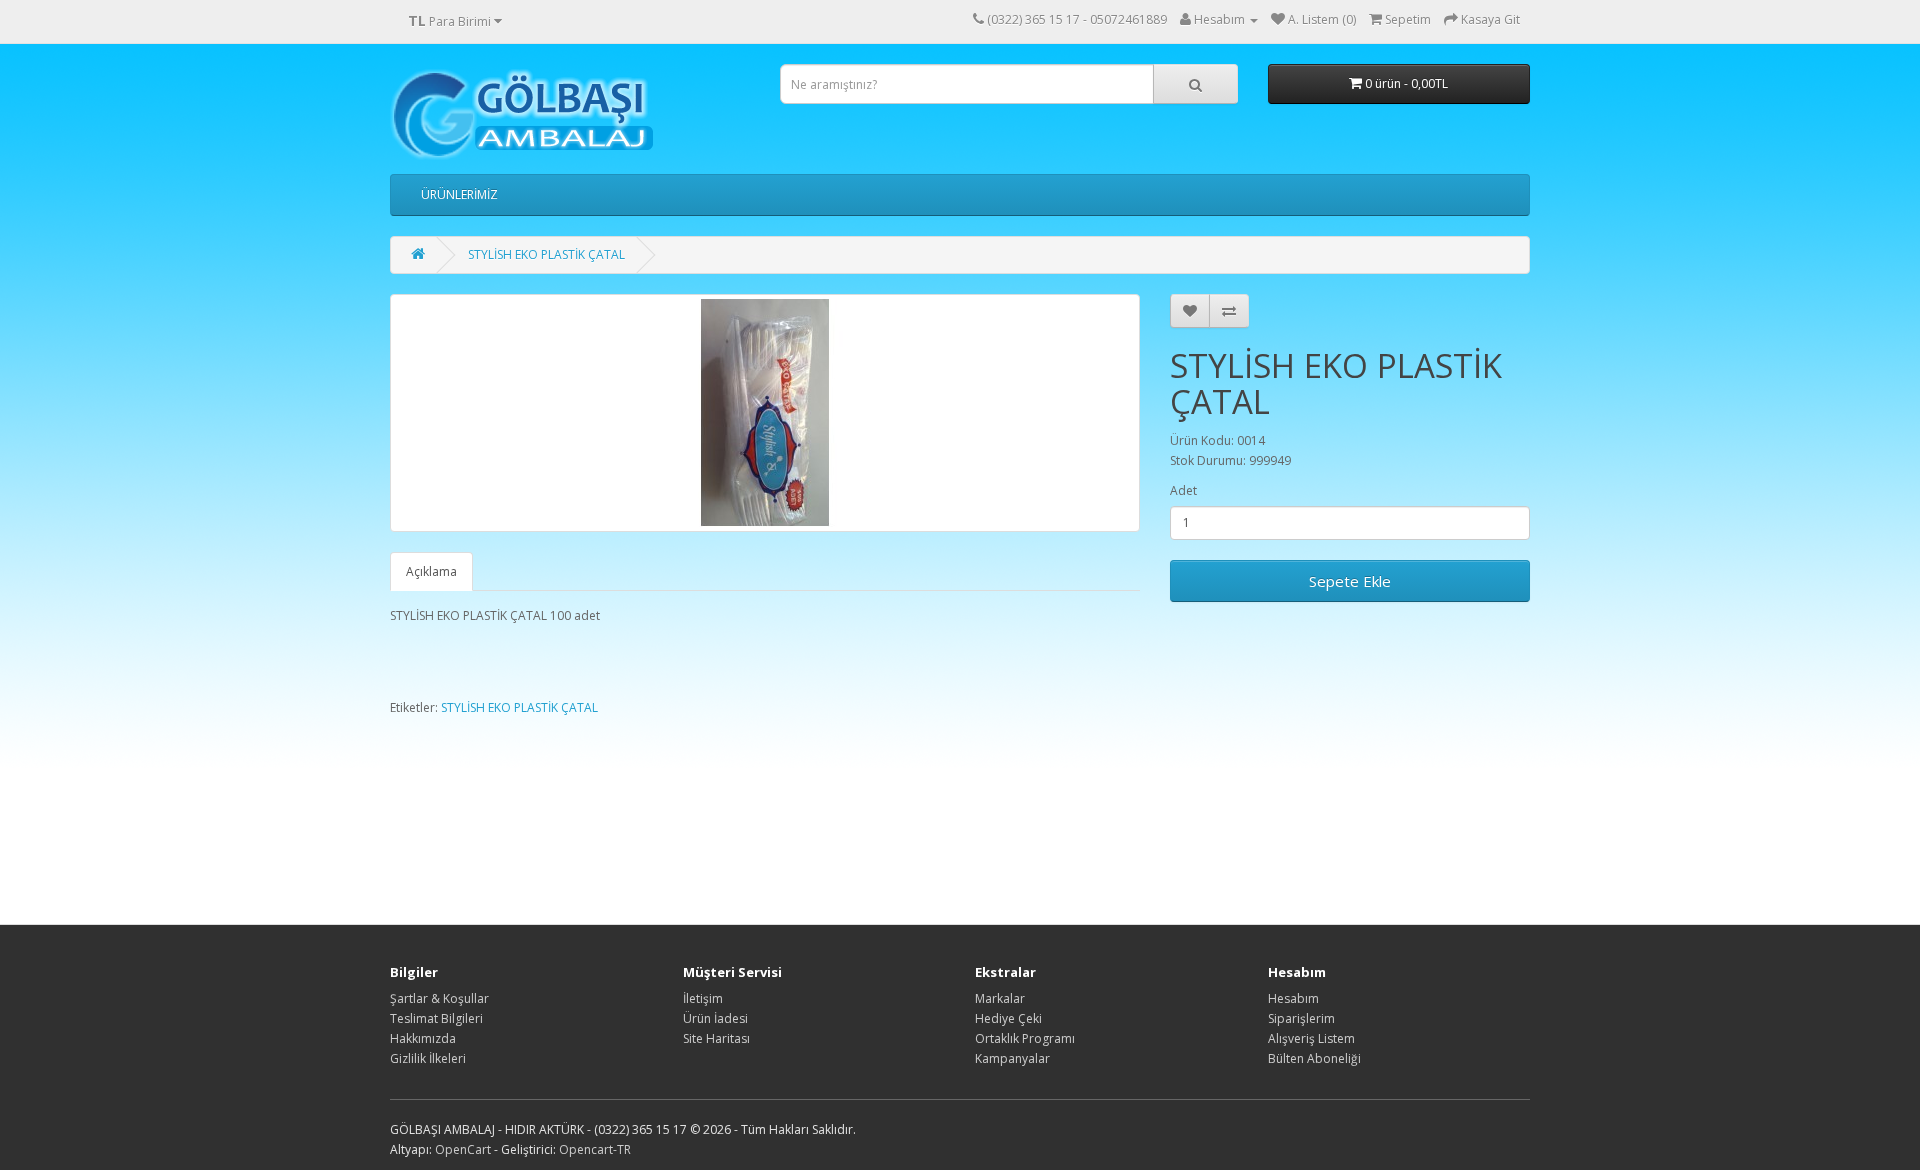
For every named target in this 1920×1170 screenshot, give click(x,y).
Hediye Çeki (1008, 1018)
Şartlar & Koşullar (439, 998)
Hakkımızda (423, 1038)
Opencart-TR (595, 1149)
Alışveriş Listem (1311, 1038)
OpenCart (463, 1149)
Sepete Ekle (1350, 581)
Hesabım (1293, 998)
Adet (1183, 490)
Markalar (1000, 998)
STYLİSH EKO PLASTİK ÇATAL (546, 254)
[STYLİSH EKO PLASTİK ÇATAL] (765, 413)
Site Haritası (716, 1038)
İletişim (703, 998)
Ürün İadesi (715, 1018)
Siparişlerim (1301, 1018)
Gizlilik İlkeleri (428, 1058)
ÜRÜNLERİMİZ (459, 194)
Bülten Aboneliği (1314, 1058)
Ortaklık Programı (1025, 1038)
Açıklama (431, 571)
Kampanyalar (1012, 1058)
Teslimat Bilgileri (436, 1018)
